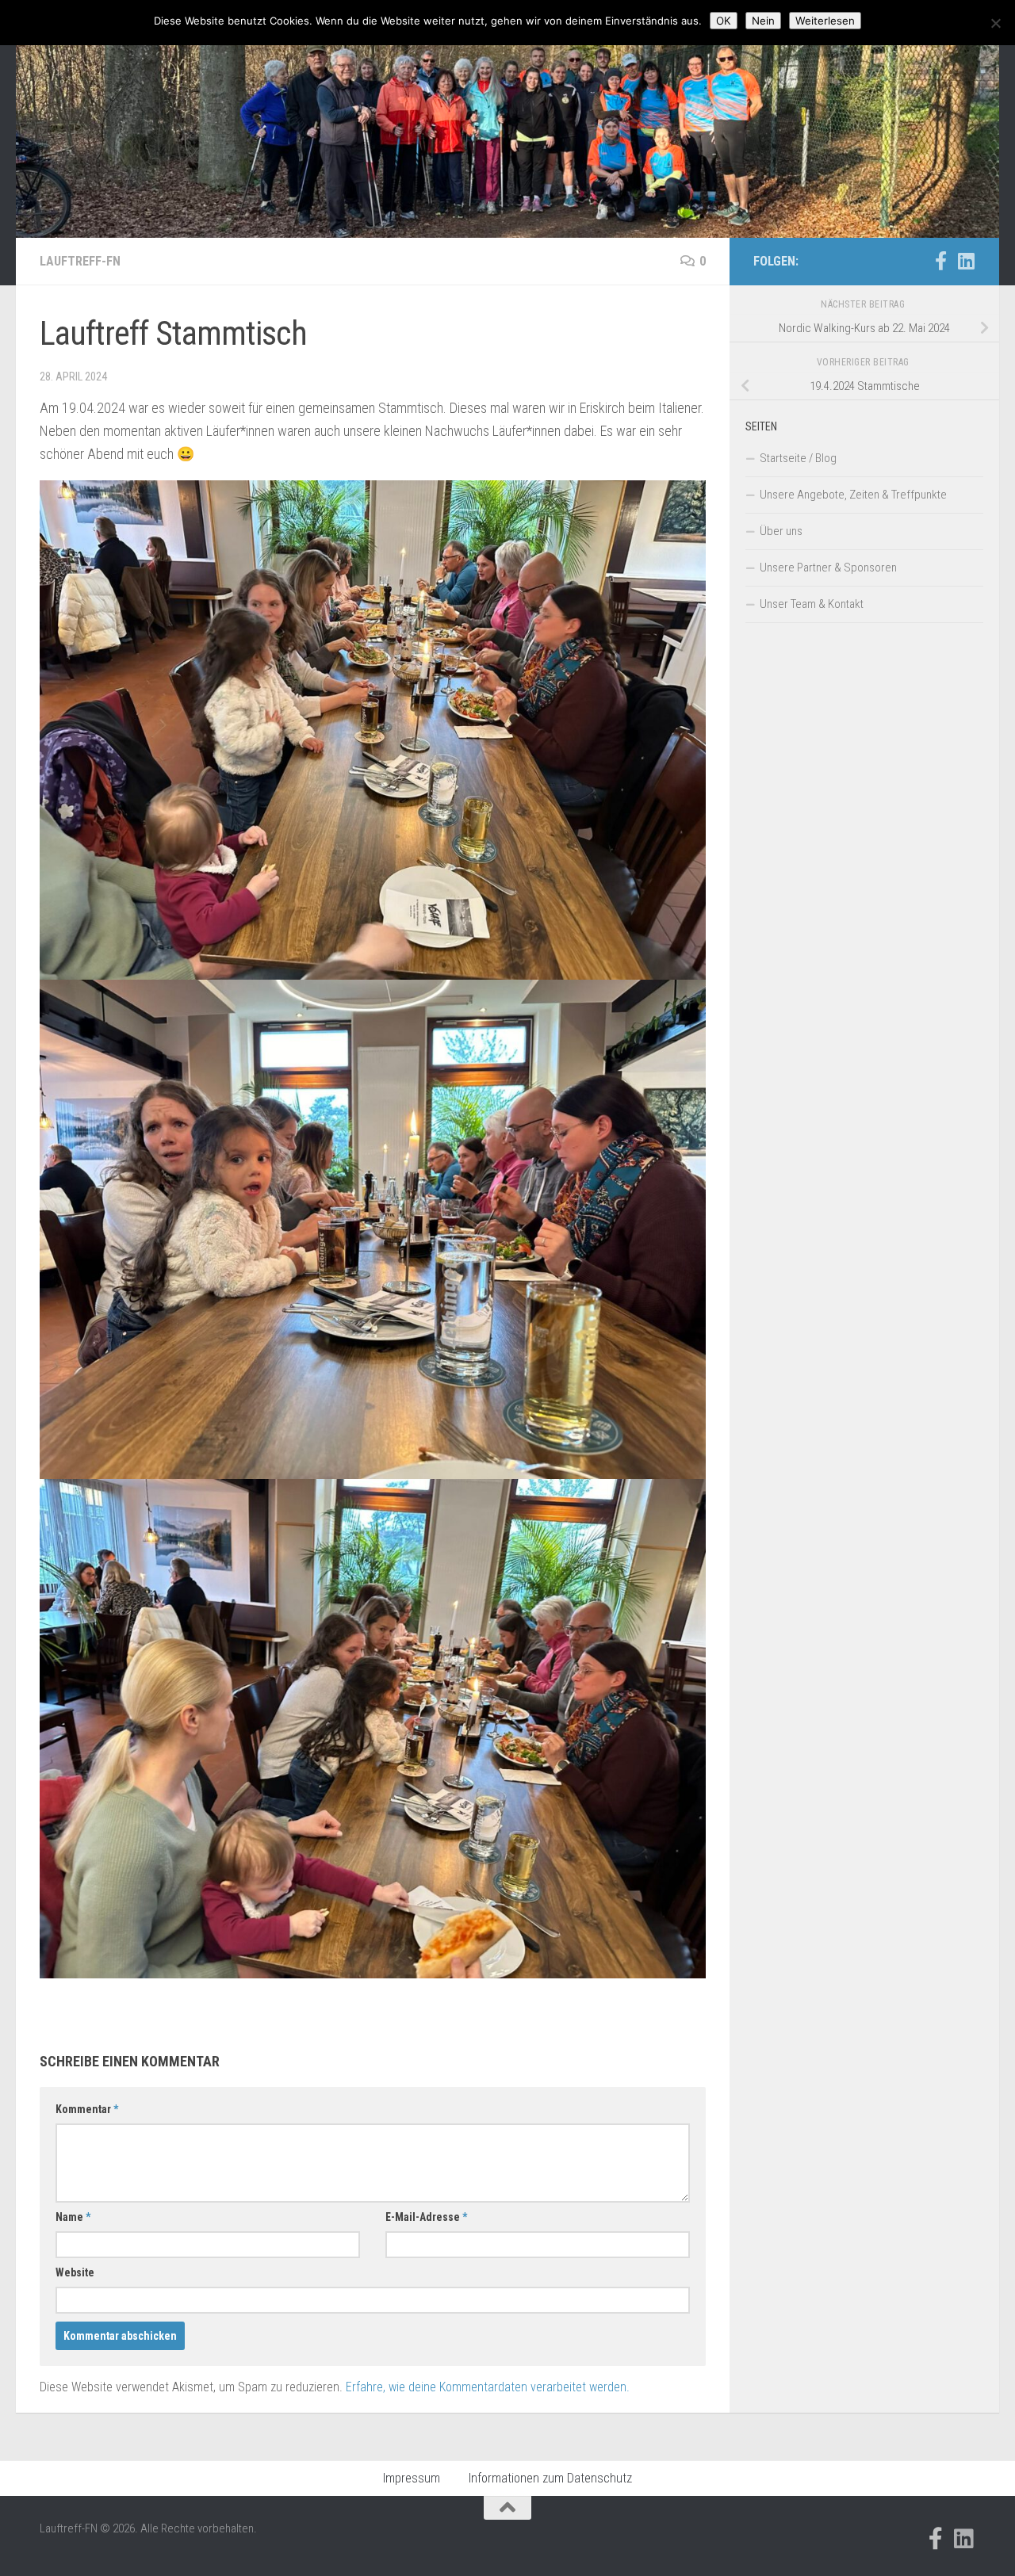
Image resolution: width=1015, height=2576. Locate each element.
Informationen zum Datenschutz (550, 2478)
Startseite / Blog (798, 458)
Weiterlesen (825, 21)
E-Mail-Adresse (426, 2217)
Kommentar (87, 2109)
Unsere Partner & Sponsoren (828, 568)
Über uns (781, 531)
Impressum (412, 2478)
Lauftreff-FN (80, 261)
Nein (763, 21)
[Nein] (995, 23)
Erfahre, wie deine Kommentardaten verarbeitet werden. (488, 2387)
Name (73, 2217)
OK (724, 21)
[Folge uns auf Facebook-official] (940, 261)
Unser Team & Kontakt (812, 604)
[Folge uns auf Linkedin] (966, 261)
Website (75, 2272)
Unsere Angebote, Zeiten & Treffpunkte (853, 495)
